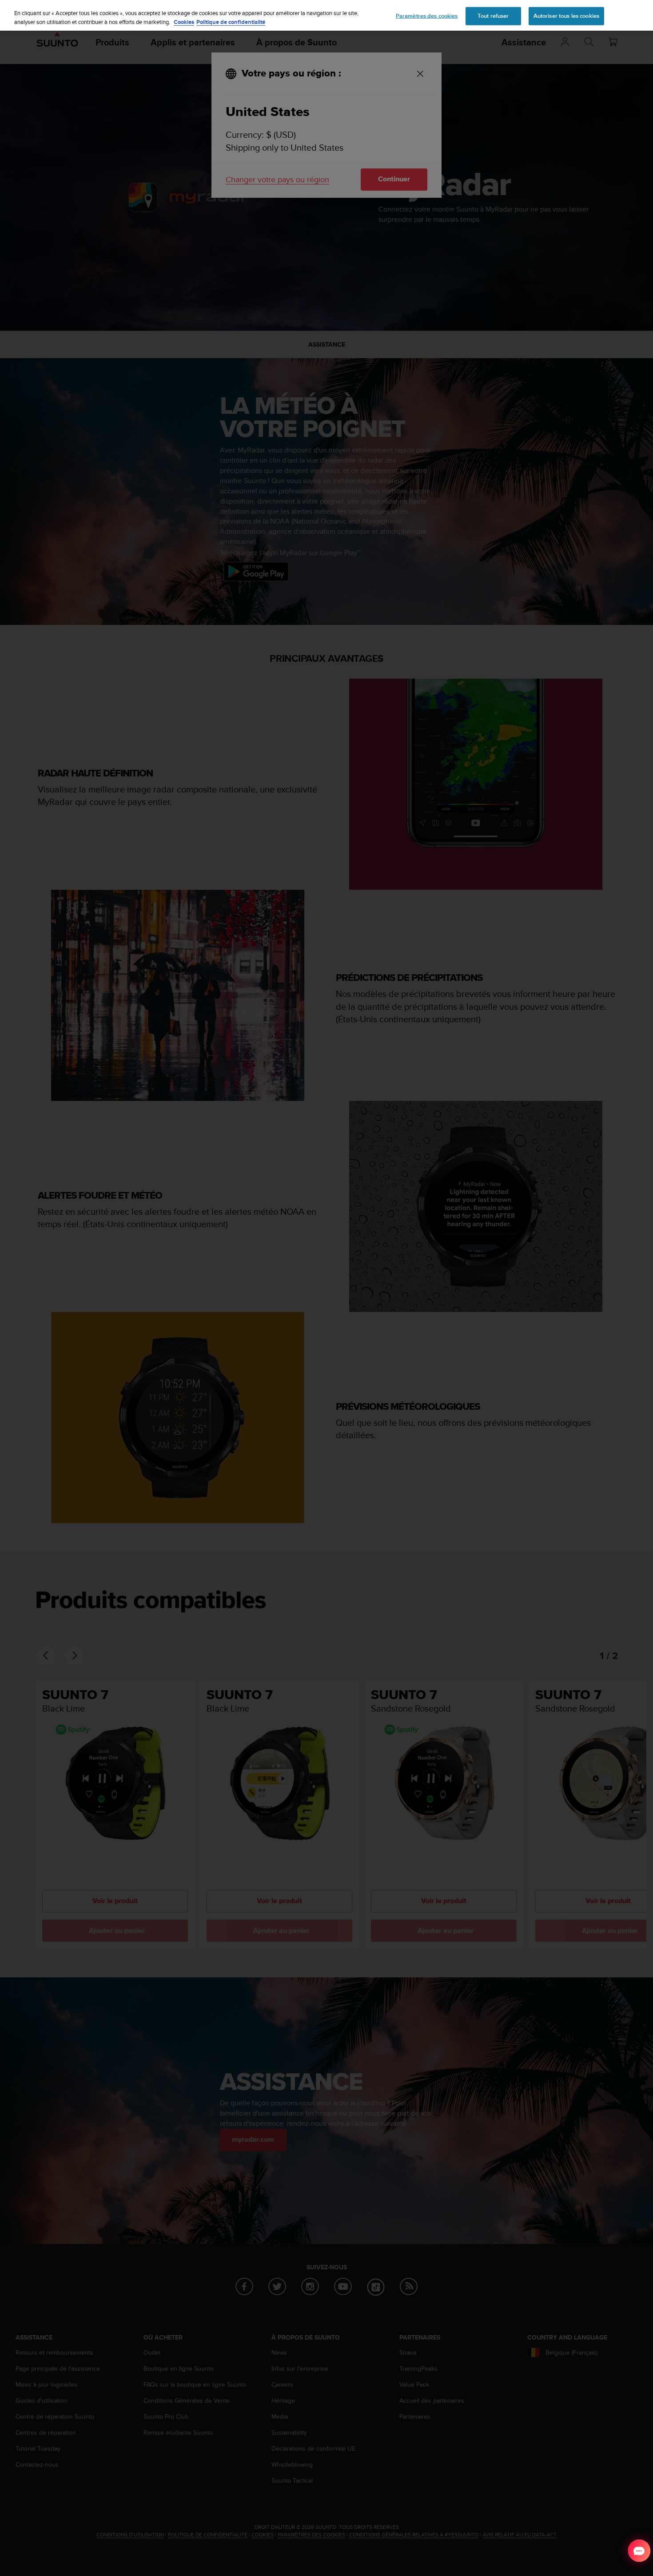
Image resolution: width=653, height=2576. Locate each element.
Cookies (184, 22)
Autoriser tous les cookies (566, 16)
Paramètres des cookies (427, 16)
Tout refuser (493, 16)
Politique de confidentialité (231, 22)
